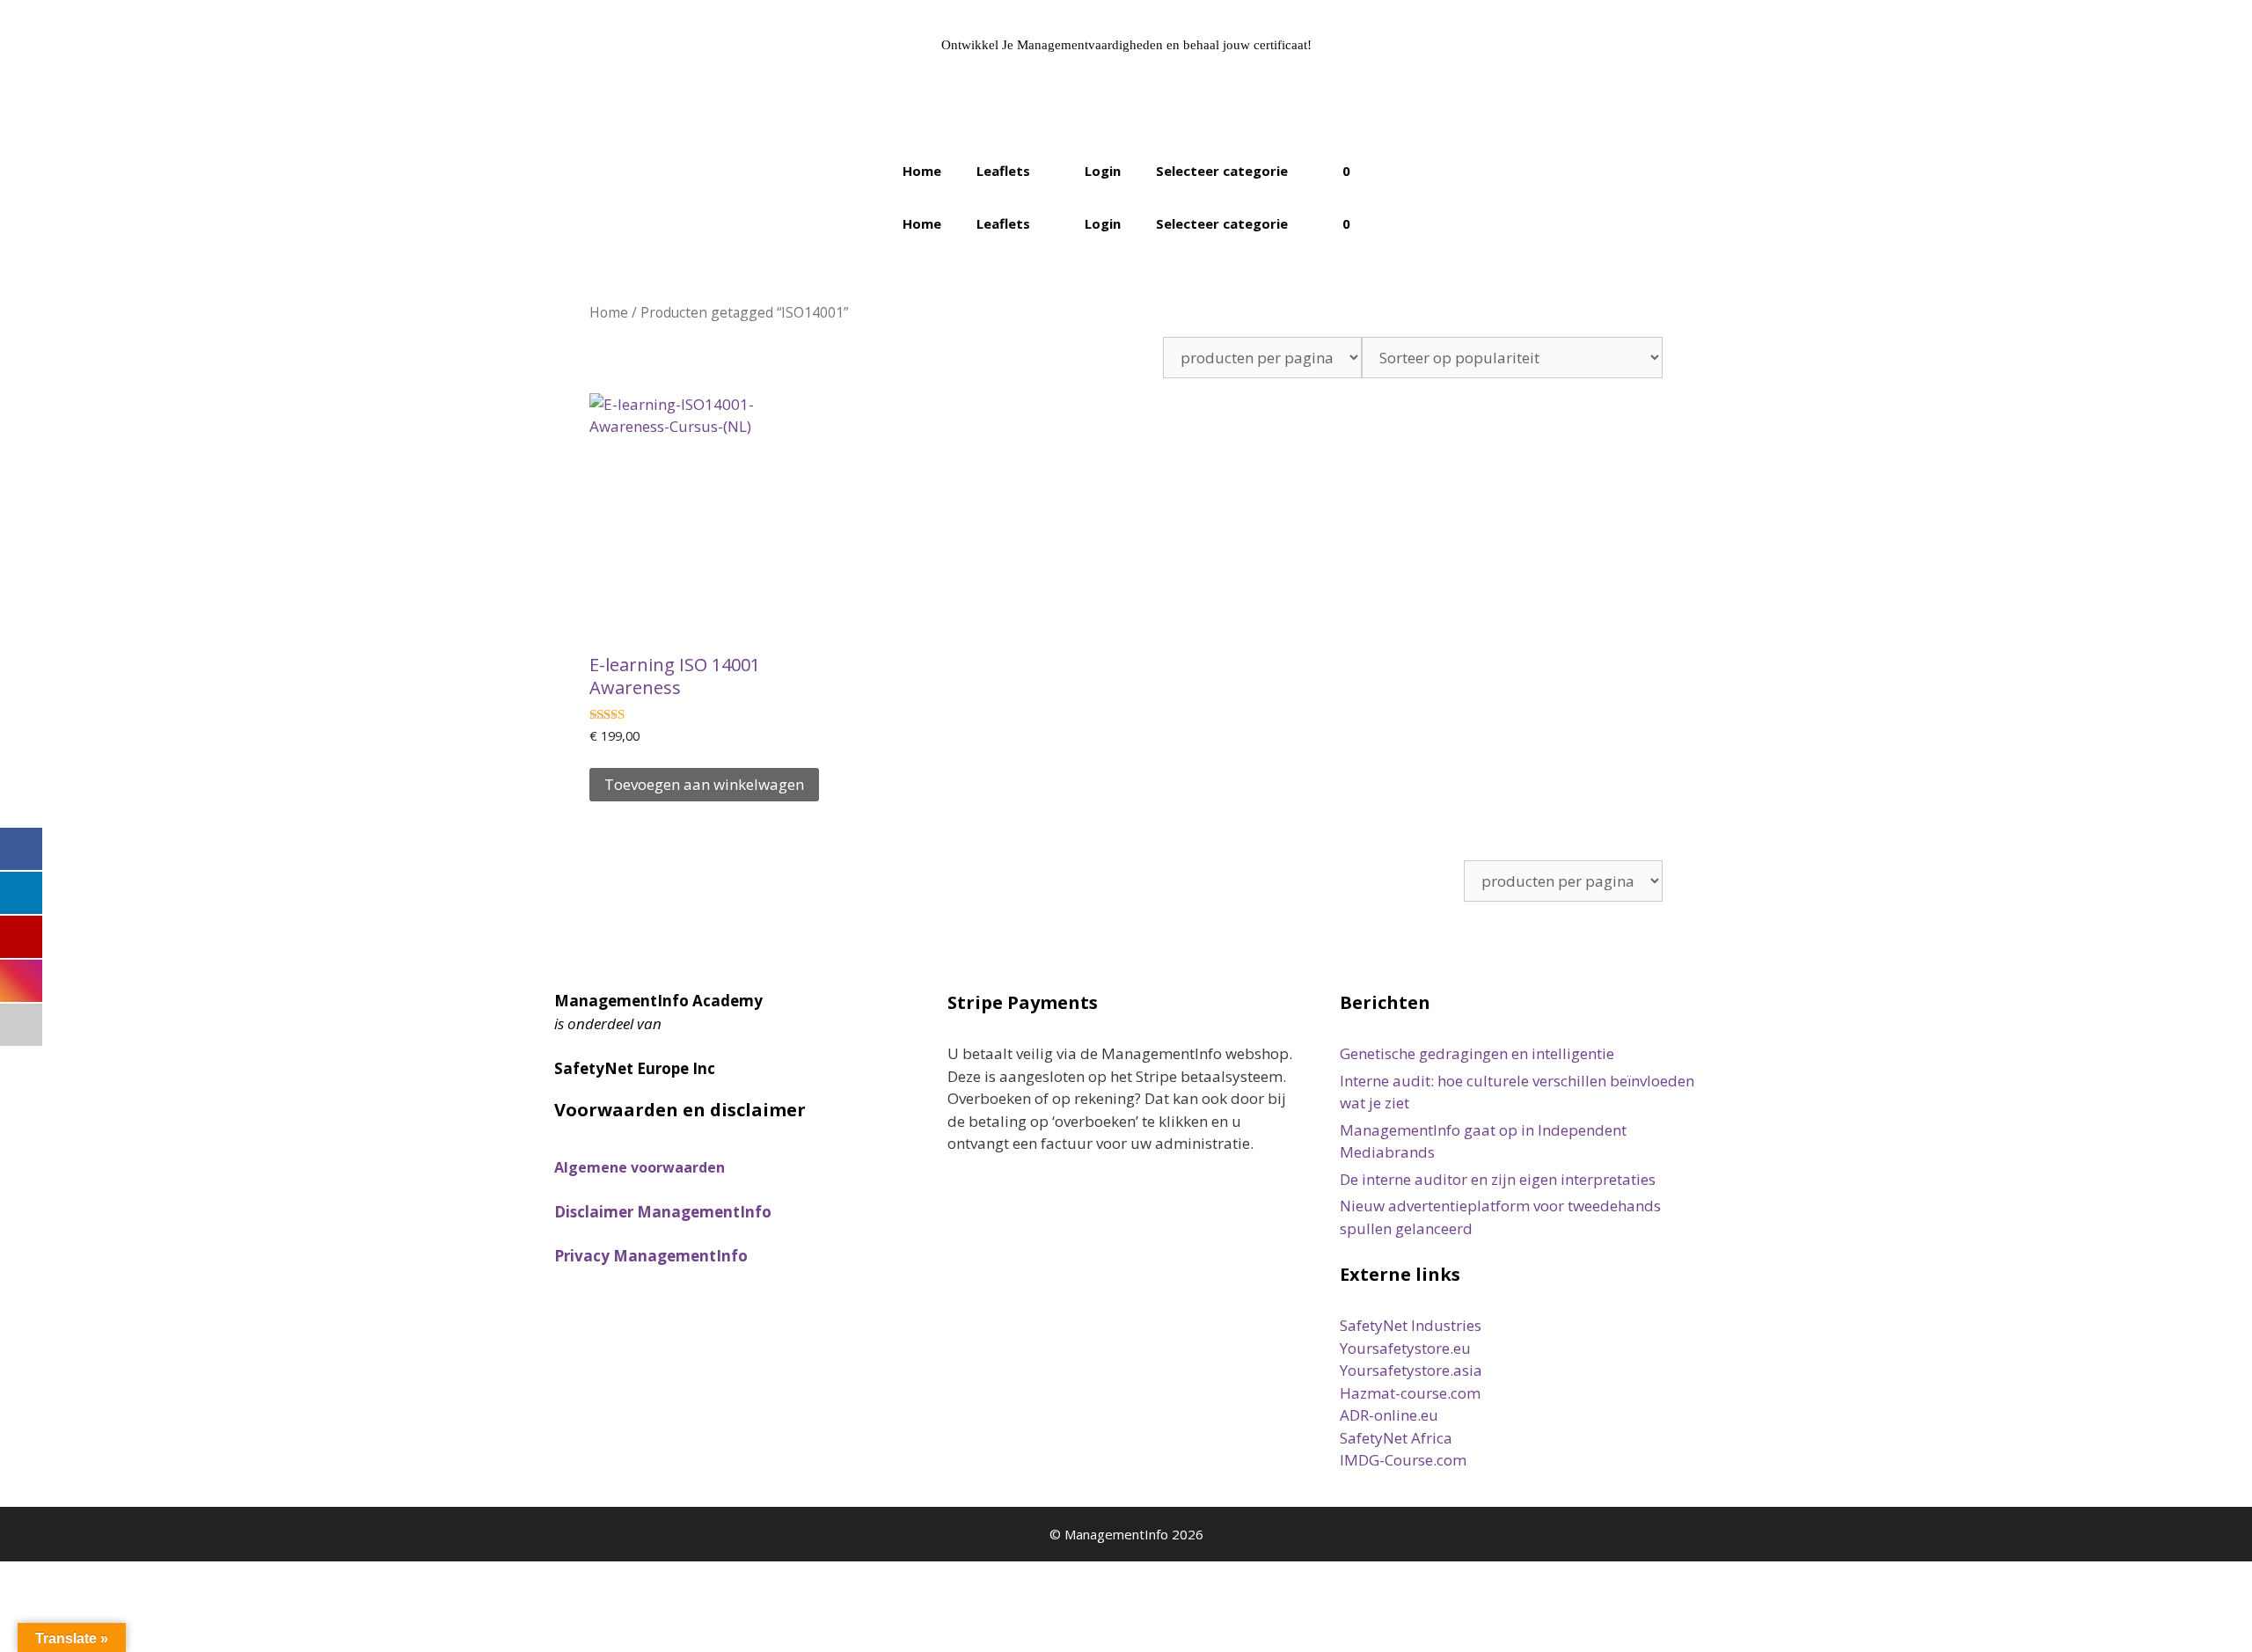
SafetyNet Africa (1396, 1438)
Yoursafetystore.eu (1405, 1348)
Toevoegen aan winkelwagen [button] (704, 784)
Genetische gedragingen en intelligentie (1477, 1053)
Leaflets (1003, 171)
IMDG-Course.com (1403, 1460)
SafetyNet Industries (1411, 1325)
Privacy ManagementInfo (651, 1256)
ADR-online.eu (1389, 1415)
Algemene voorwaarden (640, 1167)
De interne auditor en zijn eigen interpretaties (1498, 1179)
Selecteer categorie (1222, 171)
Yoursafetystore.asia (1411, 1370)
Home (922, 171)
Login (1103, 171)
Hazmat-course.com (1410, 1393)
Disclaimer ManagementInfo (663, 1212)
